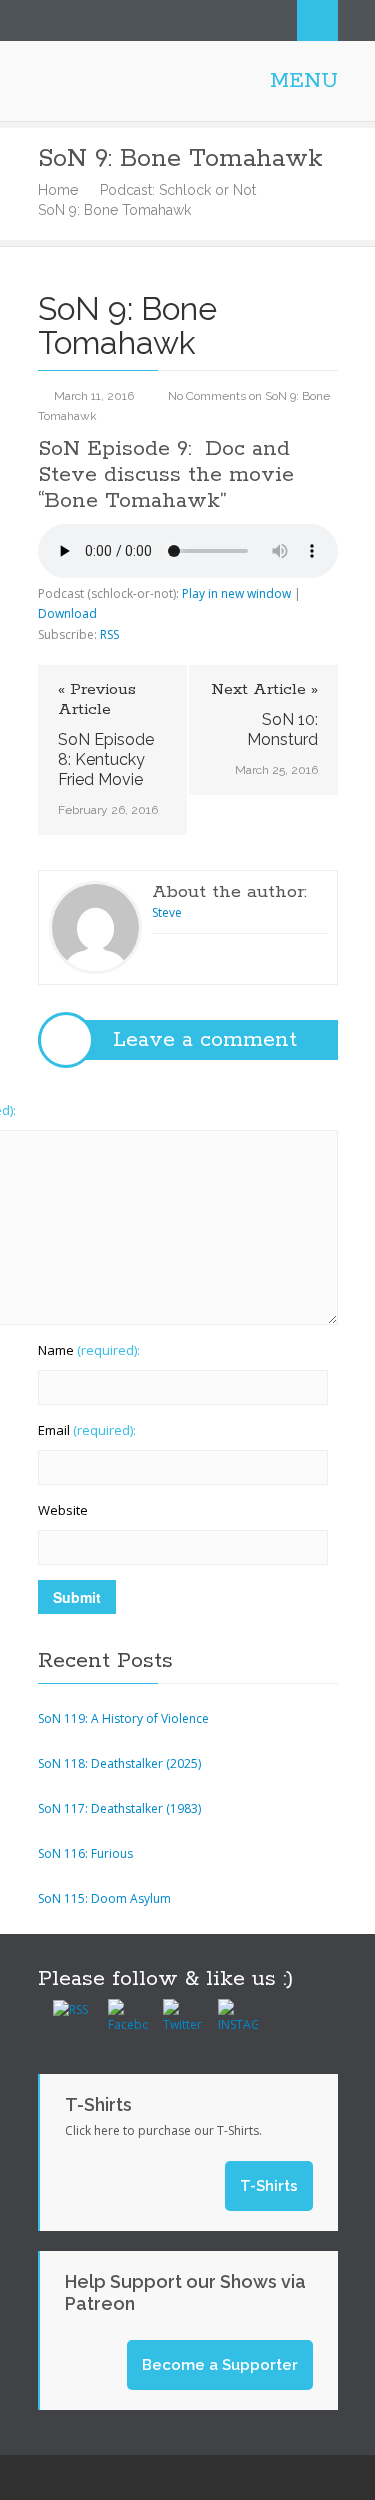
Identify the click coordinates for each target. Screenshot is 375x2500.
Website (63, 1510)
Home (58, 190)
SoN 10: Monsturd (282, 729)
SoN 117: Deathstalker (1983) (119, 1808)
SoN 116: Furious (85, 1853)
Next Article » (264, 690)
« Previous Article (97, 700)
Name (89, 1350)
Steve (167, 912)
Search (317, 20)
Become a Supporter (220, 2365)
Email (87, 1430)
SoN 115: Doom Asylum (104, 1898)
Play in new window (236, 593)
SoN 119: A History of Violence (123, 1718)
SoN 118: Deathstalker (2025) (119, 1763)
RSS (109, 634)
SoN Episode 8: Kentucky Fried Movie (106, 759)
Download (67, 613)
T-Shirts (269, 2186)
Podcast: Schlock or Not (178, 190)
